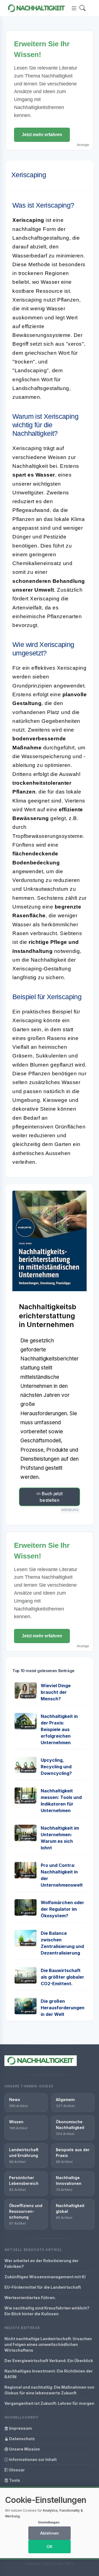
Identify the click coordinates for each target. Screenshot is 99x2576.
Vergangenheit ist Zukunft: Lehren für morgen (49, 2403)
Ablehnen (50, 2533)
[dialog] (50, 2523)
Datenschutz (22, 2439)
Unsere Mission (24, 2449)
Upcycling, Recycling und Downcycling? (56, 1767)
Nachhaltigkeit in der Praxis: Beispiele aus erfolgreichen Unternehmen (59, 1729)
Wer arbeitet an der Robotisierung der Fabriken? (42, 2263)
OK (50, 2547)
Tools (14, 2480)
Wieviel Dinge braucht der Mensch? (56, 1692)
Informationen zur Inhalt (32, 2459)
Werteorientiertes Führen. (30, 2298)
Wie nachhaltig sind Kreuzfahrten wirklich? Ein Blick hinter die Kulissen (47, 2311)
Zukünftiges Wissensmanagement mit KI (45, 2277)
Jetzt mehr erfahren (42, 135)
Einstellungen (49, 2522)
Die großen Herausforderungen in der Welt (63, 2008)
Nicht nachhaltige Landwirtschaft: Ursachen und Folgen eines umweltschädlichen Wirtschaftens (48, 2344)
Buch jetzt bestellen (51, 1497)
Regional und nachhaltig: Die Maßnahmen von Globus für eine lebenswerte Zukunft (49, 2390)
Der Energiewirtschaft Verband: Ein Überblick (49, 2361)
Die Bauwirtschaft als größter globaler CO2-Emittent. (62, 1977)
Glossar (16, 2470)
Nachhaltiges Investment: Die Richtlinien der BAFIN (49, 2374)
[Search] (82, 8)
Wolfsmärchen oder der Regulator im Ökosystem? (62, 1909)
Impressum (20, 2428)
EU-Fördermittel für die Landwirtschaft (43, 2287)
